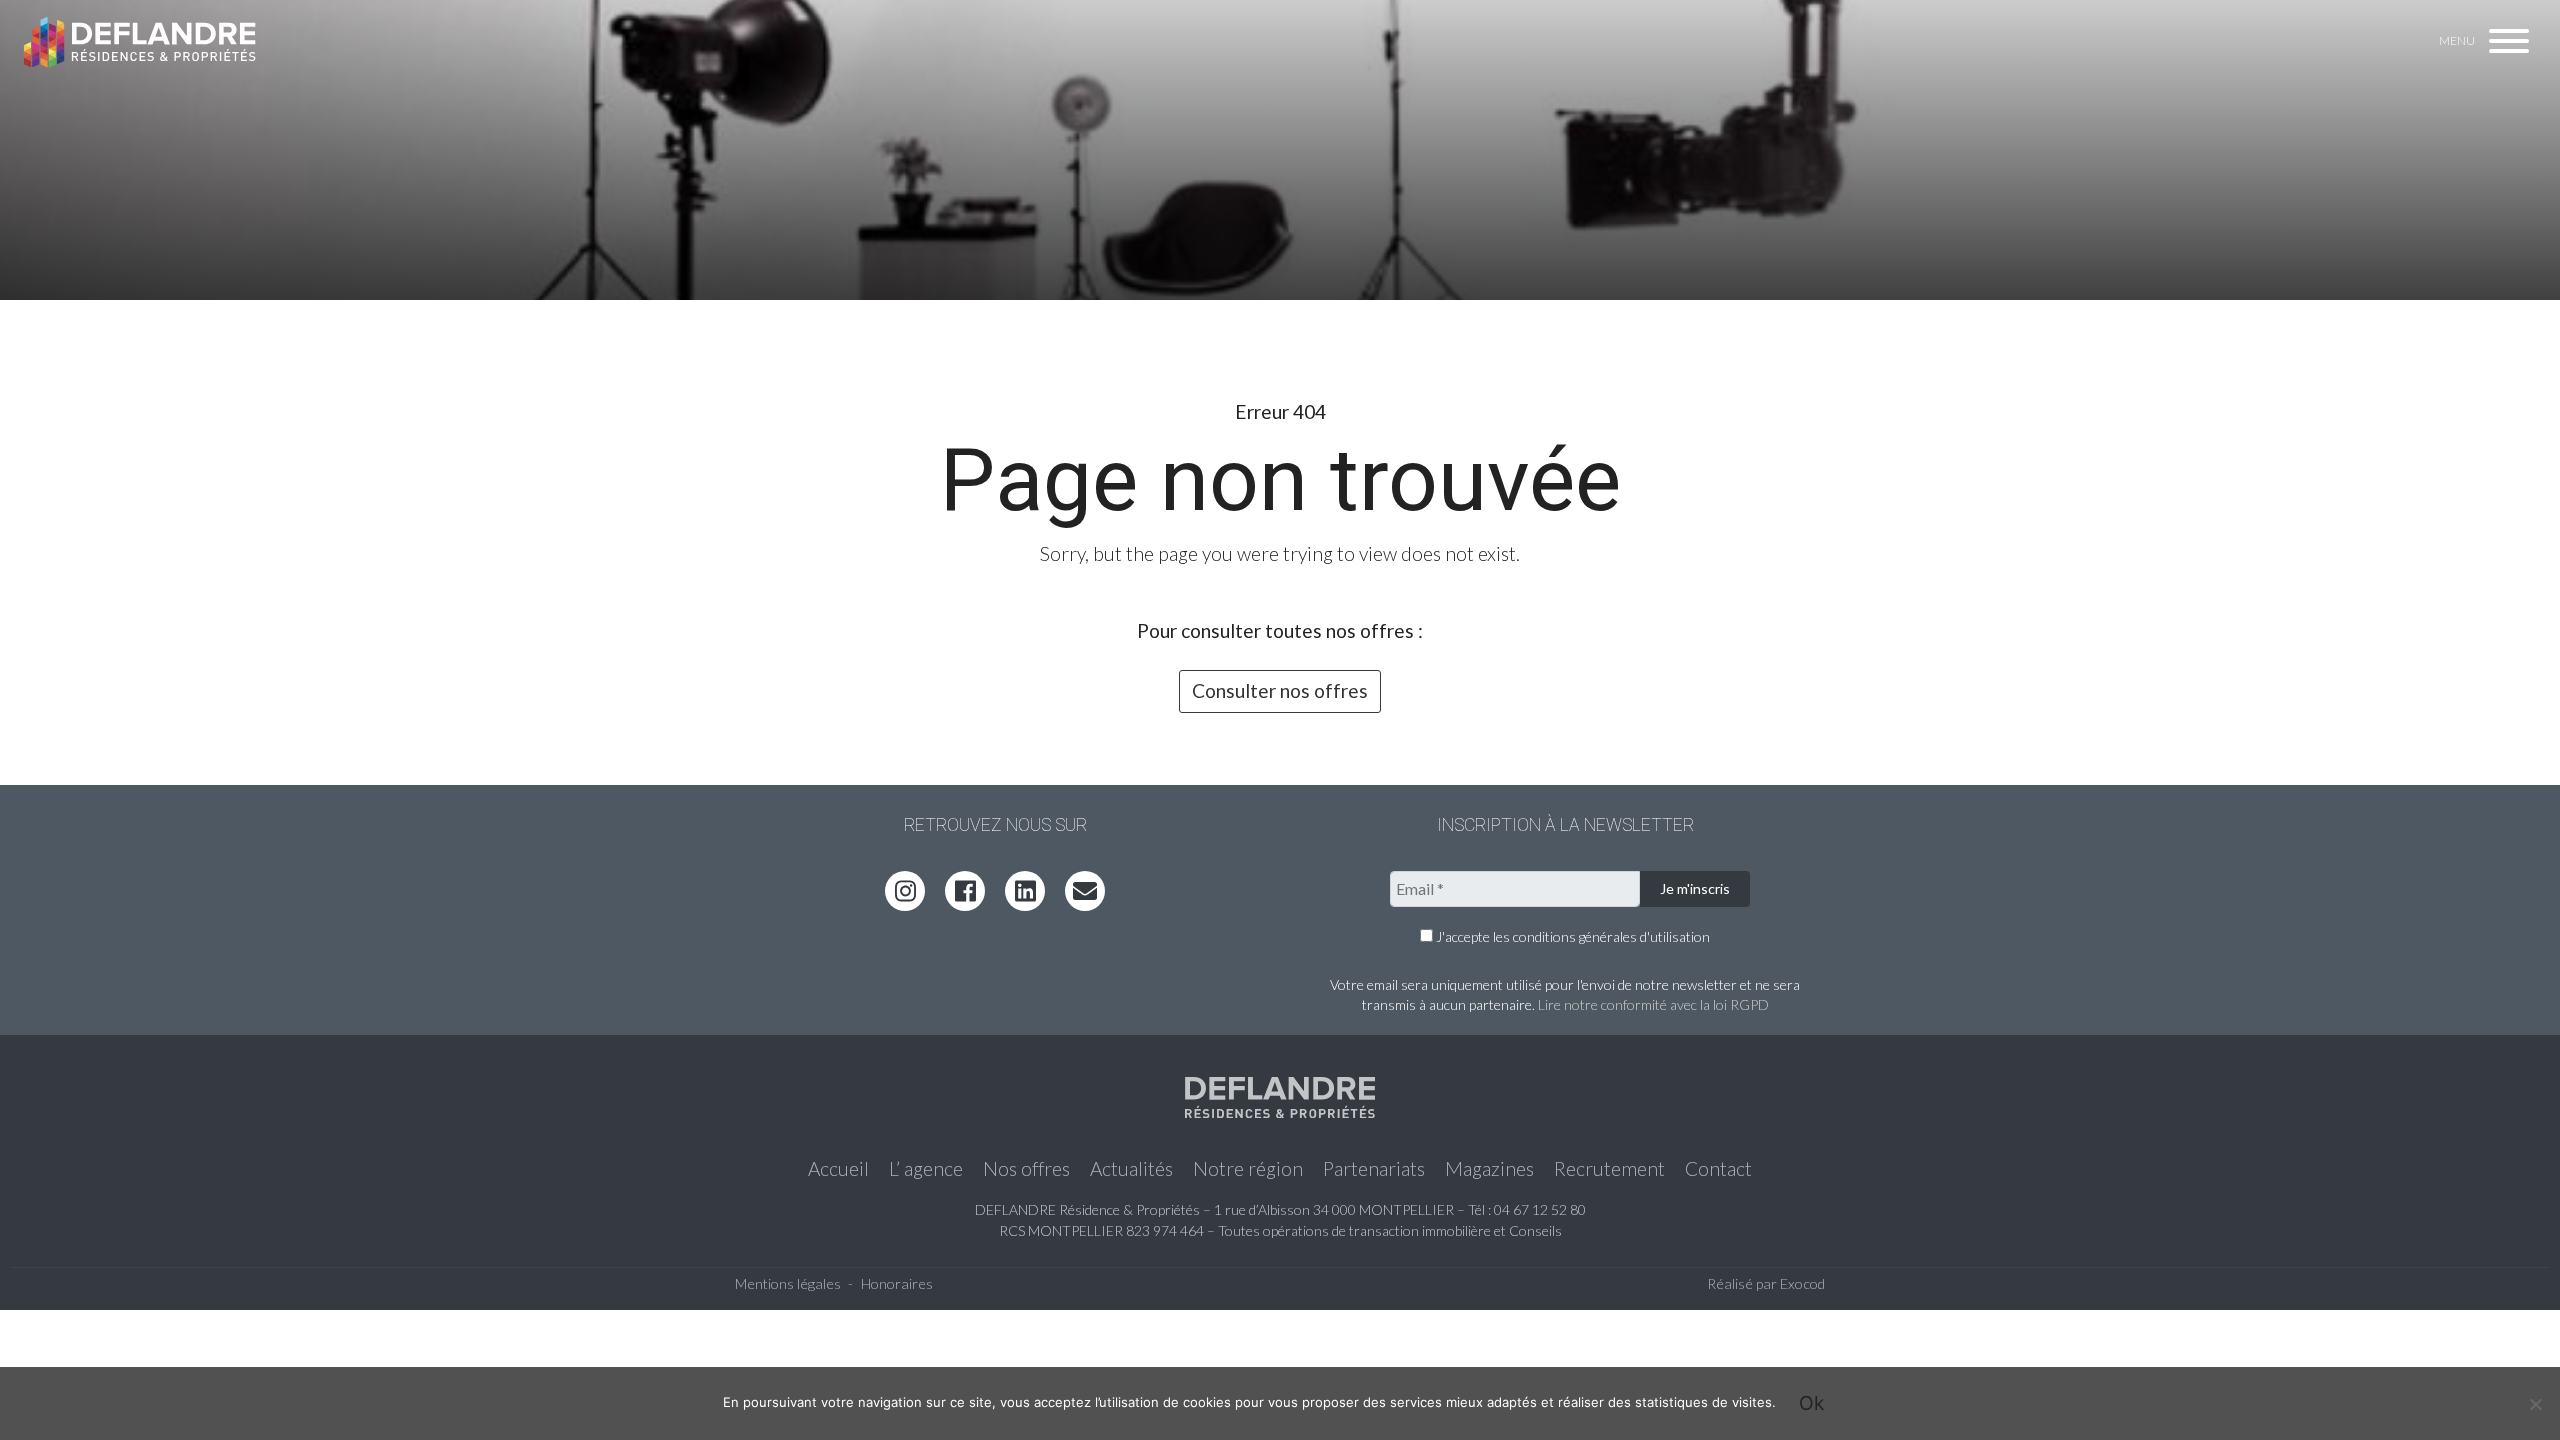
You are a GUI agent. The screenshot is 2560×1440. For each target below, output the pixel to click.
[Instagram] (905, 891)
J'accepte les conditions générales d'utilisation (1571, 936)
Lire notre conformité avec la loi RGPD (1653, 1004)
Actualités (1131, 1168)
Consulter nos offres (1280, 690)
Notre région (1248, 1168)
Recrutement (1609, 1168)
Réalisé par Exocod (1766, 1283)
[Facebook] (965, 891)
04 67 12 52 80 (1540, 1209)
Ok (1811, 1403)
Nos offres (1026, 1168)
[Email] (1085, 891)
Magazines (1489, 1168)
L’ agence (926, 1168)
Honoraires (897, 1283)
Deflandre (141, 42)
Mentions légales (788, 1283)
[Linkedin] (1025, 891)
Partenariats (1374, 1168)
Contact (1718, 1168)
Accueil (838, 1168)
